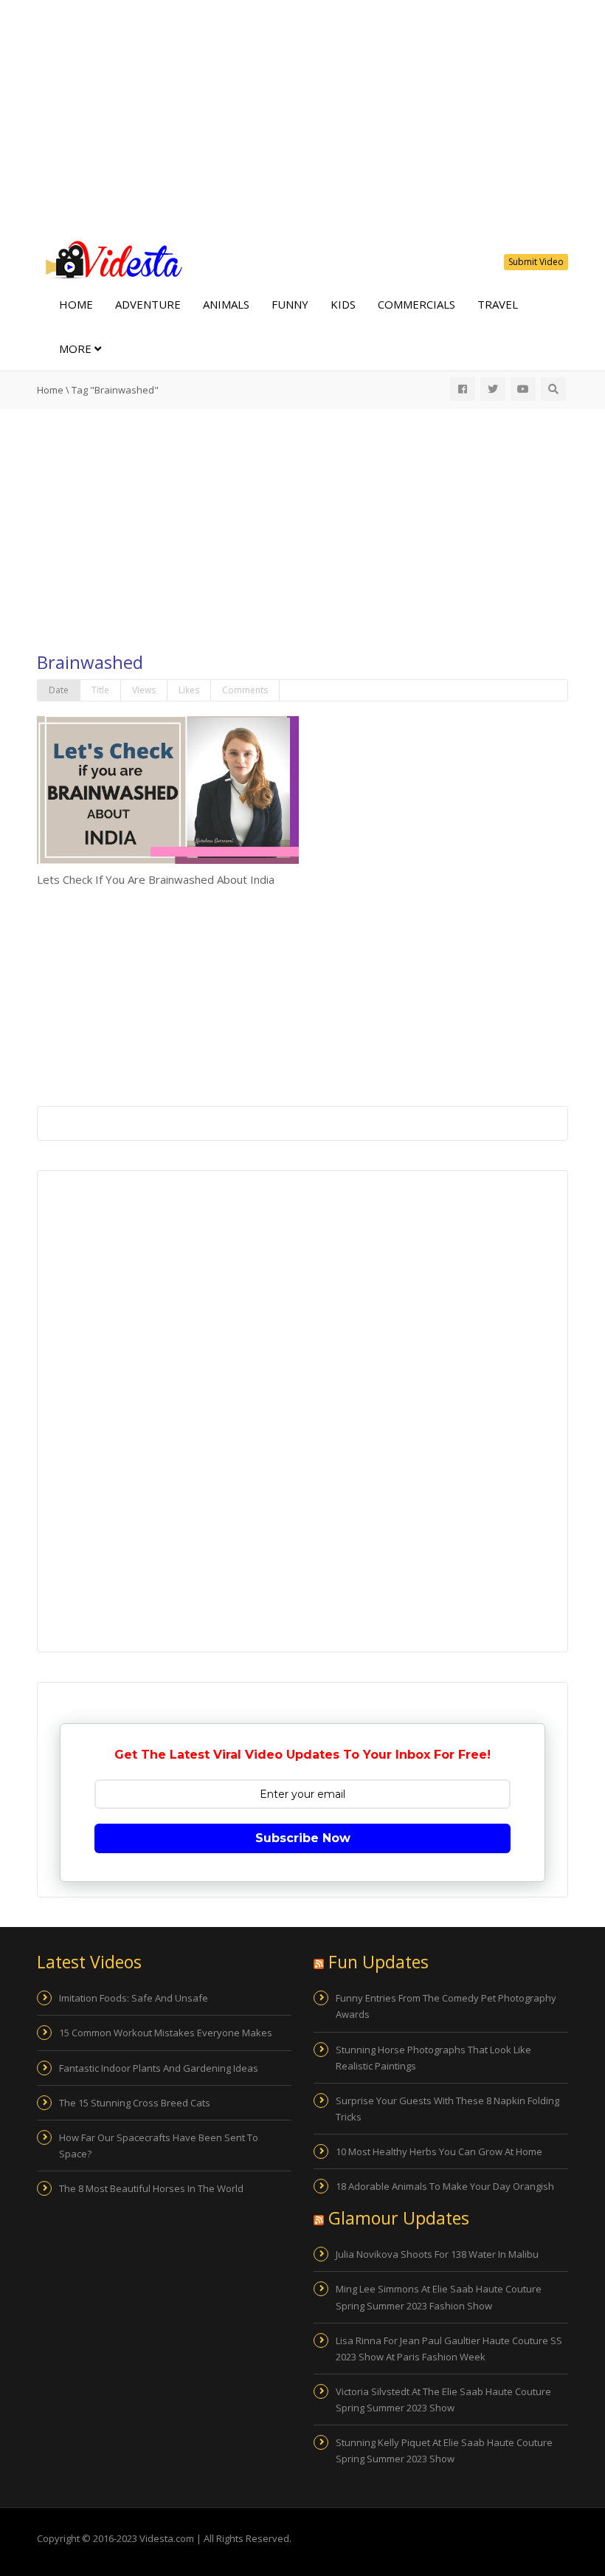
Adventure (148, 304)
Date (59, 690)
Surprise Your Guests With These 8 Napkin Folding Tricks (447, 2109)
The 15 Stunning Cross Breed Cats (135, 2103)
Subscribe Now (303, 1838)
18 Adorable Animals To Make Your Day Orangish (445, 2186)
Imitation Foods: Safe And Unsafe (134, 1998)
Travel (498, 304)
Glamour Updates (399, 2218)
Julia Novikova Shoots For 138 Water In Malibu (437, 2254)
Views (144, 690)
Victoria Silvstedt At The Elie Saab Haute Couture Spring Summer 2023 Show (443, 2400)
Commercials (416, 304)
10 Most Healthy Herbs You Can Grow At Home (439, 2151)
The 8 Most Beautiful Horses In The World (151, 2188)
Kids (343, 304)
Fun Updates (378, 1962)
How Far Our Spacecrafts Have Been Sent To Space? (159, 2146)
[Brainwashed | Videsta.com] (111, 258)
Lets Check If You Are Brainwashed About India (156, 879)
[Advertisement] (302, 118)
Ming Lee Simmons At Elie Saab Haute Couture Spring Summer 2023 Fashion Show (439, 2297)
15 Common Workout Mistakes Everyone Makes (166, 2033)
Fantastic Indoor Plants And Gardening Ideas (159, 2068)
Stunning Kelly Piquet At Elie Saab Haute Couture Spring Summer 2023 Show (444, 2450)
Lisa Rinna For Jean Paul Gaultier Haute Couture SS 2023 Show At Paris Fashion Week (449, 2349)
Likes (189, 690)
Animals (226, 304)
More (77, 348)
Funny (290, 304)
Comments (245, 690)
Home (76, 304)
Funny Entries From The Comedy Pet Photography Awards (446, 2006)
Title (100, 690)
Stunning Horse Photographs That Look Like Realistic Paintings (433, 2058)
